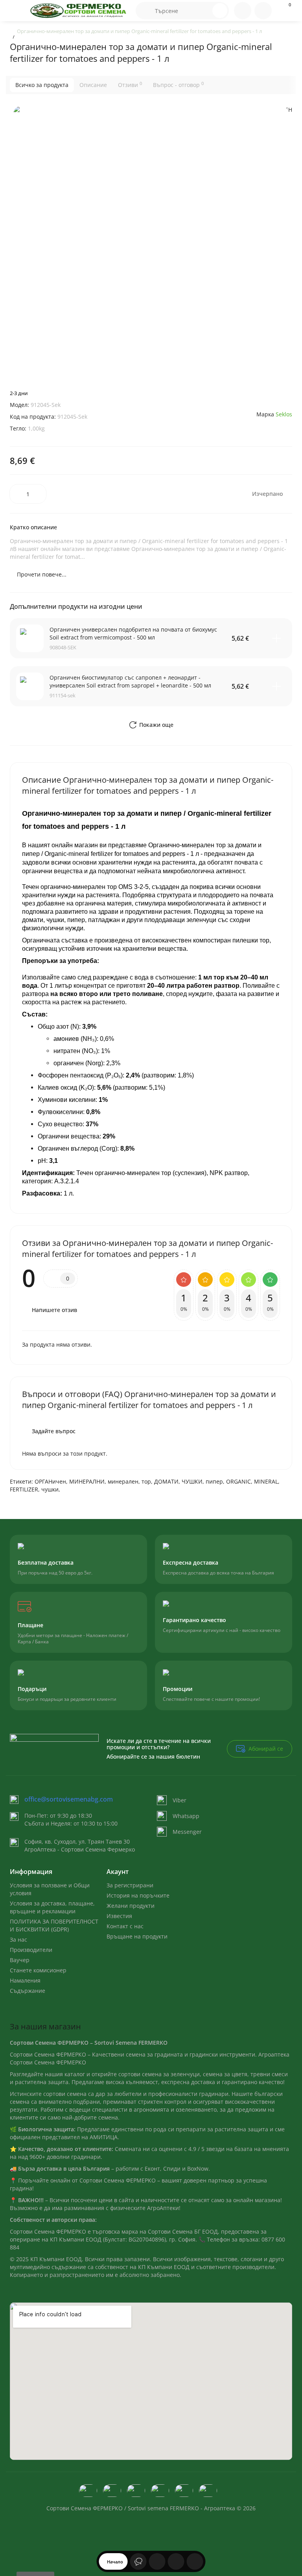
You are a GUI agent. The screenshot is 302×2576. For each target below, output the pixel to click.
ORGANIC (238, 1481)
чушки (50, 1489)
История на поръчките (138, 1895)
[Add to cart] (276, 638)
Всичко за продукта (42, 85)
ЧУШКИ (192, 1481)
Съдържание (28, 1991)
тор (146, 1481)
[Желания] (176, 2561)
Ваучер (20, 1960)
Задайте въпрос (54, 1431)
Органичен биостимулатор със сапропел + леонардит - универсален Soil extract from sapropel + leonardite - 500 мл (130, 681)
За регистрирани (130, 1885)
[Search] (220, 11)
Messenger (187, 1832)
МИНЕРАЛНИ (87, 1481)
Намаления (25, 1980)
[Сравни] (195, 2561)
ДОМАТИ (166, 1481)
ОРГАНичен (50, 1481)
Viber (180, 1800)
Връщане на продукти (137, 1936)
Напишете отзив (54, 1310)
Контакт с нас (125, 1926)
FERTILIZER (24, 1489)
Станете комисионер (38, 1970)
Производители (31, 1950)
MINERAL (266, 1481)
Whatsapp (186, 1816)
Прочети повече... (42, 574)
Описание (93, 85)
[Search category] (145, 11)
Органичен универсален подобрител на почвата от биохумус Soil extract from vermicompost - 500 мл (133, 633)
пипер (214, 1481)
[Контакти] (243, 11)
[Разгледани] (138, 2561)
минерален (123, 1481)
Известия (119, 1916)
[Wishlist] (284, 397)
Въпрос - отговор (178, 85)
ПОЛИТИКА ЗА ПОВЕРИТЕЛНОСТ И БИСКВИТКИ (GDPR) (54, 1925)
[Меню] (17, 11)
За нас (18, 1939)
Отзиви (130, 85)
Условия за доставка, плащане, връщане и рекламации (52, 1907)
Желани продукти (131, 1906)
